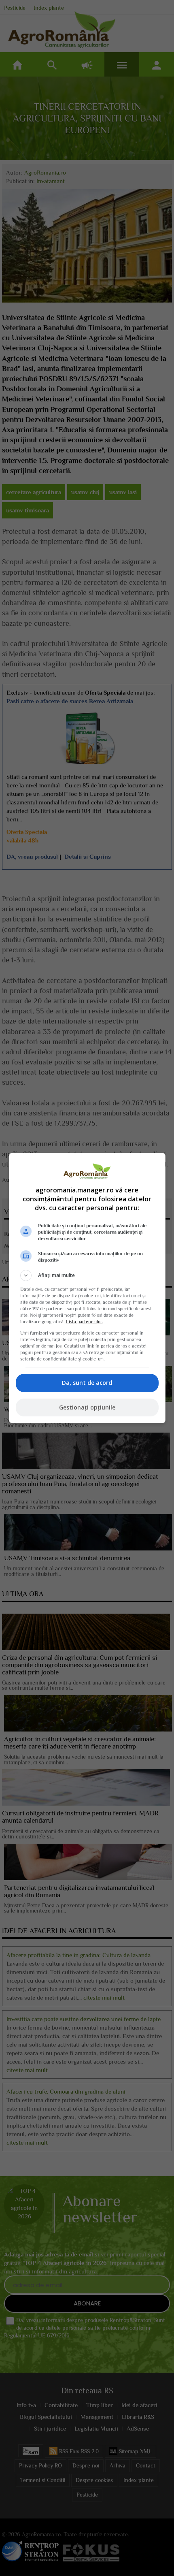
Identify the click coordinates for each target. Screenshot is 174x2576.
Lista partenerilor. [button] (85, 1322)
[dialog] (87, 1288)
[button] (87, 1275)
